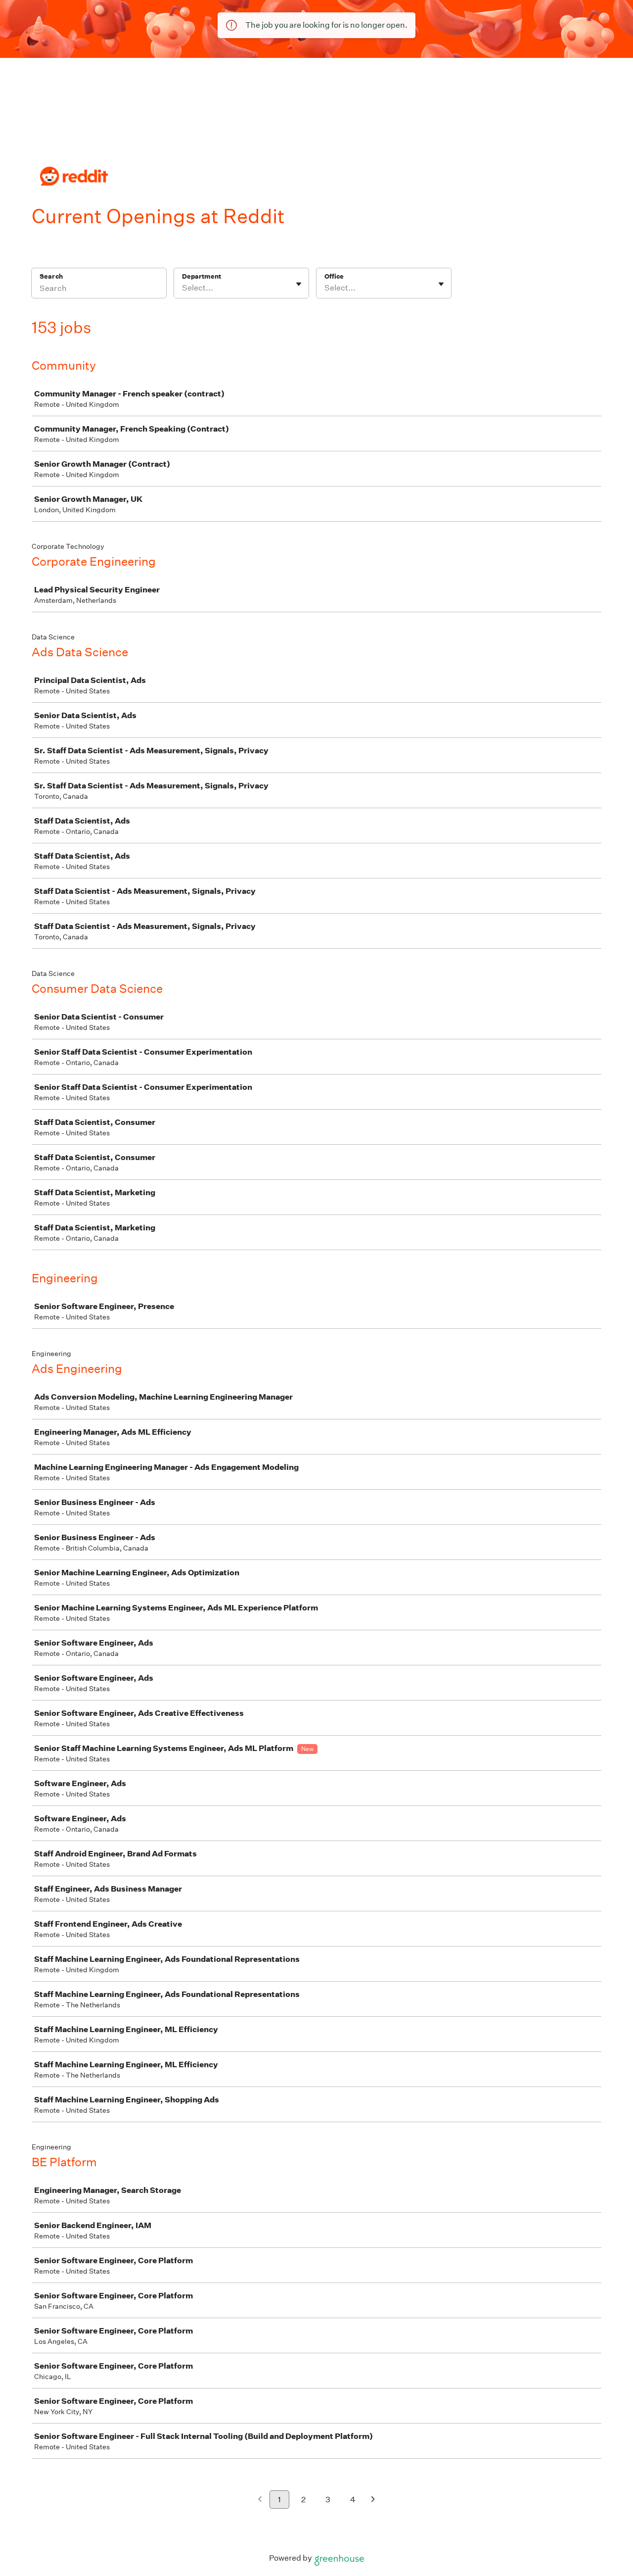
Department (202, 276)
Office (334, 276)
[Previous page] (260, 2500)
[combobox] (183, 288)
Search (51, 276)
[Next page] (373, 2500)
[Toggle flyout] (299, 284)
